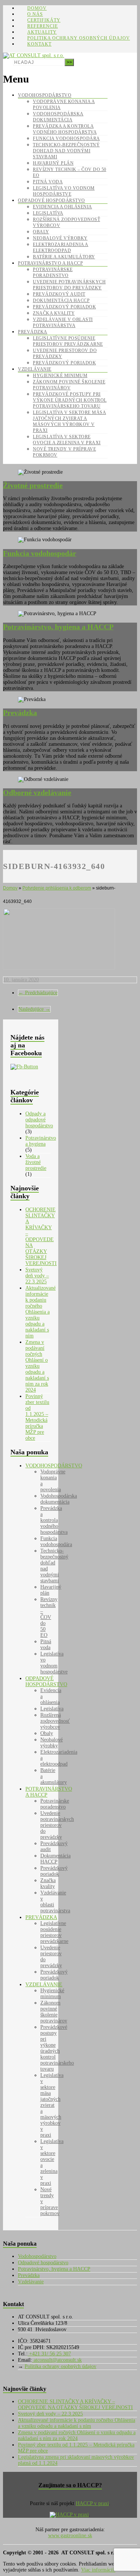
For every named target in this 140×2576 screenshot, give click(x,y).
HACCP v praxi (92, 2503)
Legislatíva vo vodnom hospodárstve (54, 1663)
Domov (37, 8)
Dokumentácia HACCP (61, 300)
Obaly (41, 232)
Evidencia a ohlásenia (63, 207)
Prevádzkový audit (59, 294)
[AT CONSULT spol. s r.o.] (34, 55)
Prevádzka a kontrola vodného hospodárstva (54, 1520)
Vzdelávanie (35, 369)
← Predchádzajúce (38, 993)
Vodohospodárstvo (45, 95)
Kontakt (39, 44)
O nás (35, 14)
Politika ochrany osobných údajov (79, 38)
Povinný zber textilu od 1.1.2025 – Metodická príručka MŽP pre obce (37, 1417)
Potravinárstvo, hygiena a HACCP (54, 2269)
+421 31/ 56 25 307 (49, 2354)
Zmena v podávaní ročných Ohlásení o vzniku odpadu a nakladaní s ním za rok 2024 (37, 1366)
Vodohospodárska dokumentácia (59, 1499)
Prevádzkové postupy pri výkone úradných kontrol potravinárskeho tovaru (70, 400)
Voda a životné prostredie (36, 1162)
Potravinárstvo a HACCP (50, 263)
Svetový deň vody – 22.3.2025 (37, 1276)
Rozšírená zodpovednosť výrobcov (55, 1721)
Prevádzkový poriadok (64, 307)
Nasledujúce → (34, 1009)
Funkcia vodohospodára (66, 138)
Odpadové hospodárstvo (52, 200)
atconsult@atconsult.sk (57, 2360)
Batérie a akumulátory (64, 257)
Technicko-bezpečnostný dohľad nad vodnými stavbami (66, 151)
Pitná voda (48, 182)
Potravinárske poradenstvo (55, 1804)
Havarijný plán (53, 163)
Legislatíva (48, 213)
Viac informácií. (98, 2570)
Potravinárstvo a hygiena (41, 1141)
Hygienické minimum (60, 376)
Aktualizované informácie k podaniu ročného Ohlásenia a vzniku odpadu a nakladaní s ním (41, 1312)
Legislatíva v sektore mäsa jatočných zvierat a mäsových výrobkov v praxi (52, 2105)
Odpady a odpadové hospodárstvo (39, 1120)
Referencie (43, 26)
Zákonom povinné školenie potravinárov (54, 2012)
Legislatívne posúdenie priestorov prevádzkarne (54, 1932)
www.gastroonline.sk (70, 2535)
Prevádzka (33, 332)
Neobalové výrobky (60, 238)
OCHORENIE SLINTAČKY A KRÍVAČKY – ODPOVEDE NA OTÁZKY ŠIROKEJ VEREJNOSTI (41, 1236)
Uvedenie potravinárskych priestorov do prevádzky (57, 1825)
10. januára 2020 (21, 980)
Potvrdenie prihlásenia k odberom (57, 888)
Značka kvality (54, 313)
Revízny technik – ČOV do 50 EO (49, 1617)
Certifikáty (44, 20)
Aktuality (42, 32)
